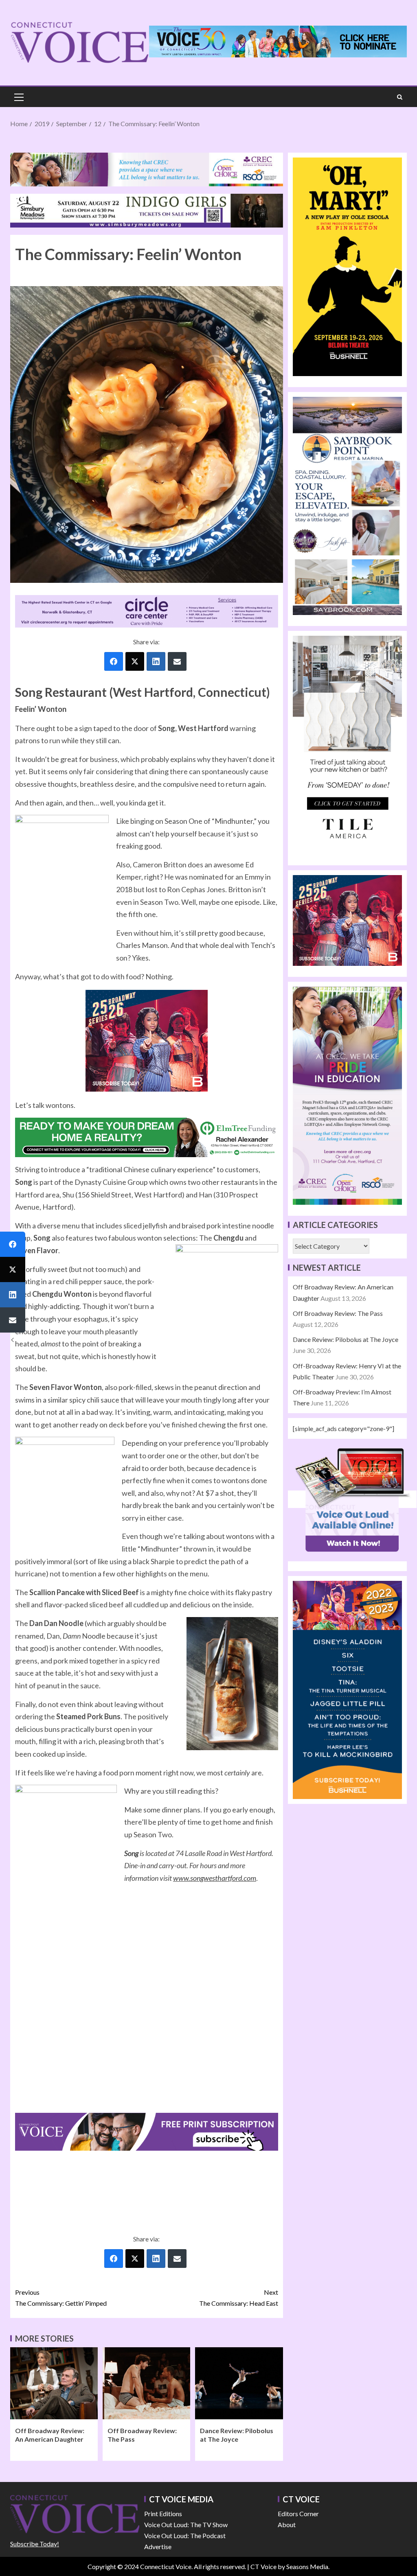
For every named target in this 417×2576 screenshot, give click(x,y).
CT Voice (263, 2566)
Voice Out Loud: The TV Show (186, 2525)
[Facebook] (114, 661)
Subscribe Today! (35, 2544)
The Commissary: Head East (239, 2298)
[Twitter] (135, 661)
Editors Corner (298, 2514)
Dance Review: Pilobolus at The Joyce (346, 1339)
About (287, 2525)
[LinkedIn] (156, 661)
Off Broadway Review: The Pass (338, 1313)
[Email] (177, 661)
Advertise (158, 2546)
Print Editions (163, 2514)
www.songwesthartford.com (215, 1878)
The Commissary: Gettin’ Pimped (61, 2298)
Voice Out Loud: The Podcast (185, 2536)
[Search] (400, 97)
